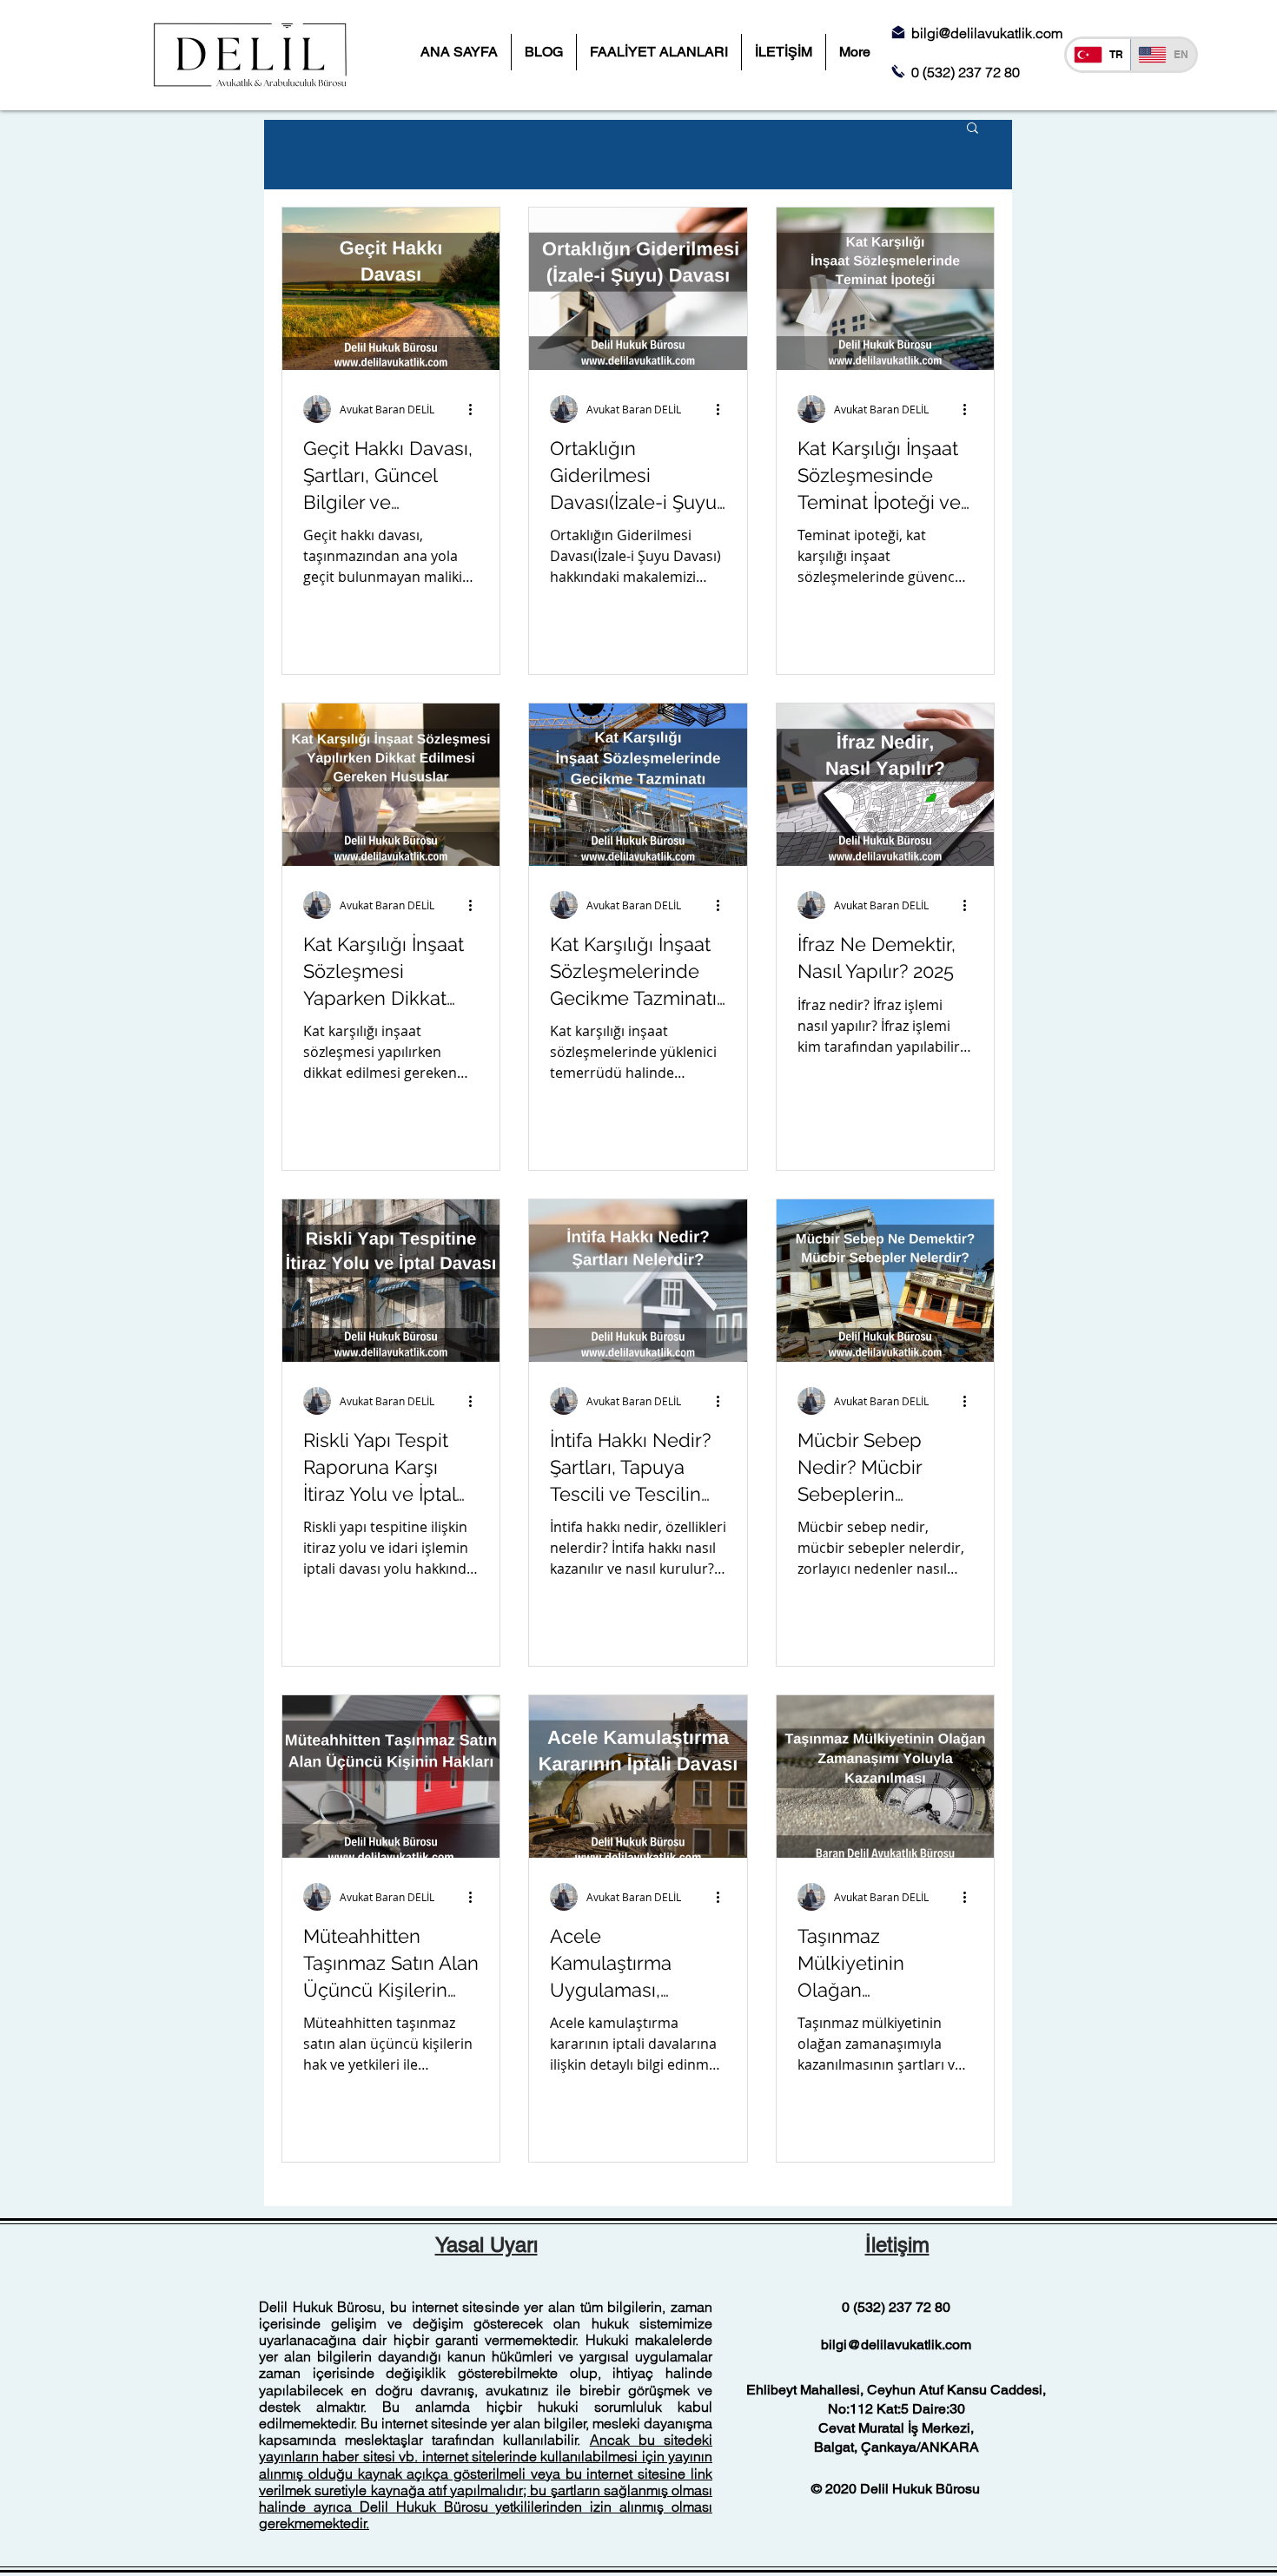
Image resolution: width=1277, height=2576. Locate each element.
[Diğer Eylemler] (476, 409)
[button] (973, 129)
